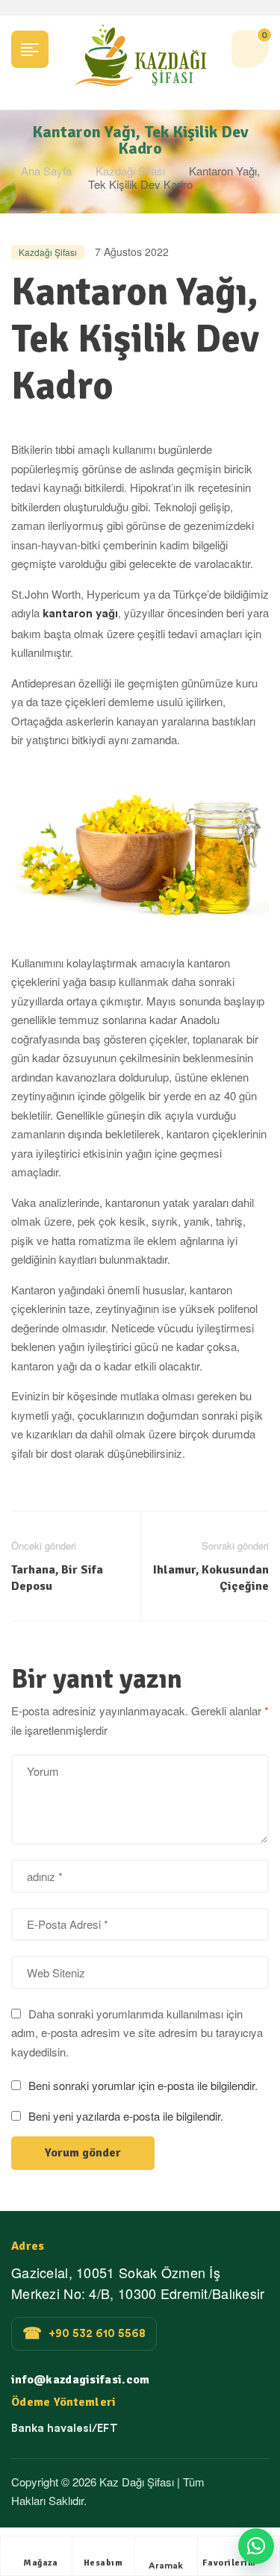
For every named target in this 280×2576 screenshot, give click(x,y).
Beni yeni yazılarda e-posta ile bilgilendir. (126, 2116)
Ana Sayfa (46, 171)
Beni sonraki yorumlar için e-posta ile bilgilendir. (143, 2085)
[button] (256, 2546)
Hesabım (103, 2563)
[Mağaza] (40, 2551)
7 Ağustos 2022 (132, 252)
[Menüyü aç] (30, 49)
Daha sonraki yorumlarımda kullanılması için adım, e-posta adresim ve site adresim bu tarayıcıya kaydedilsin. (137, 2033)
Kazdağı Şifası (130, 171)
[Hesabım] (103, 2551)
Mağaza (40, 2563)
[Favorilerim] (229, 2551)
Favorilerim (229, 2563)
